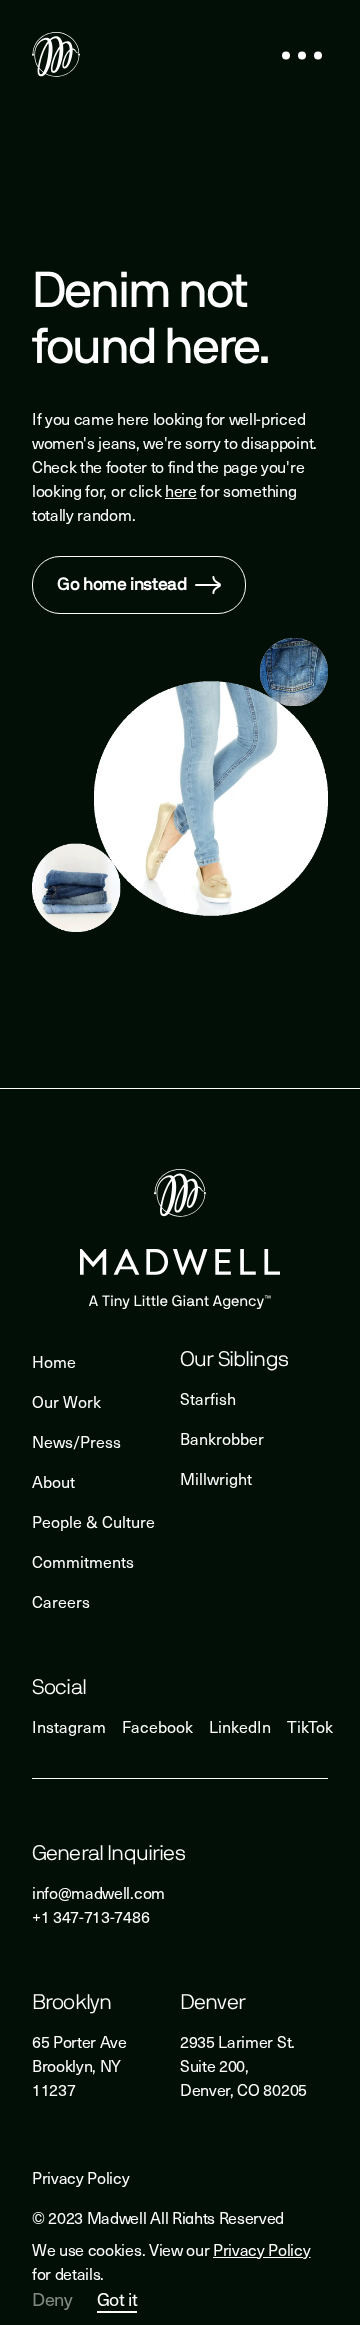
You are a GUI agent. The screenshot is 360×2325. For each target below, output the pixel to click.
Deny (52, 2299)
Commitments (83, 1561)
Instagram (69, 1726)
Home (54, 1361)
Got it (117, 2299)
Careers (61, 1601)
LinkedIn (240, 1726)
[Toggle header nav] (302, 57)
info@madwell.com (98, 1892)
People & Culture (93, 1521)
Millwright (216, 1478)
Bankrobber (222, 1438)
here (181, 490)
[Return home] (56, 57)
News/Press (76, 1441)
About (53, 1481)
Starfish (208, 1398)
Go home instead (122, 585)
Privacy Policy (262, 2249)
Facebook (157, 1726)
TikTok (310, 1726)
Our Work (66, 1401)
